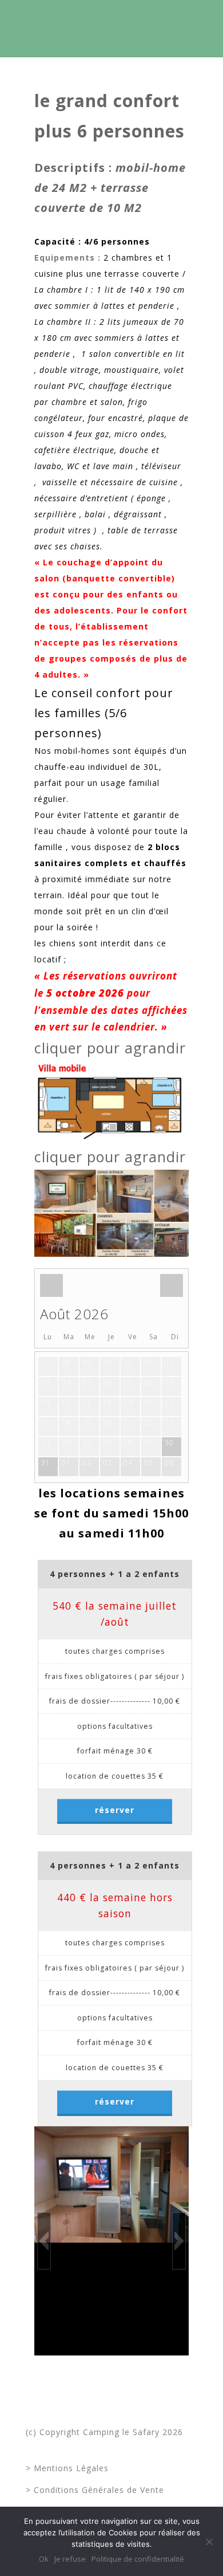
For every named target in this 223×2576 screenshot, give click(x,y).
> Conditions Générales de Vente (95, 2490)
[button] (44, 2241)
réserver (115, 1810)
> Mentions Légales (67, 2468)
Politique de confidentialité (138, 2559)
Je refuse (70, 2559)
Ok (44, 2559)
